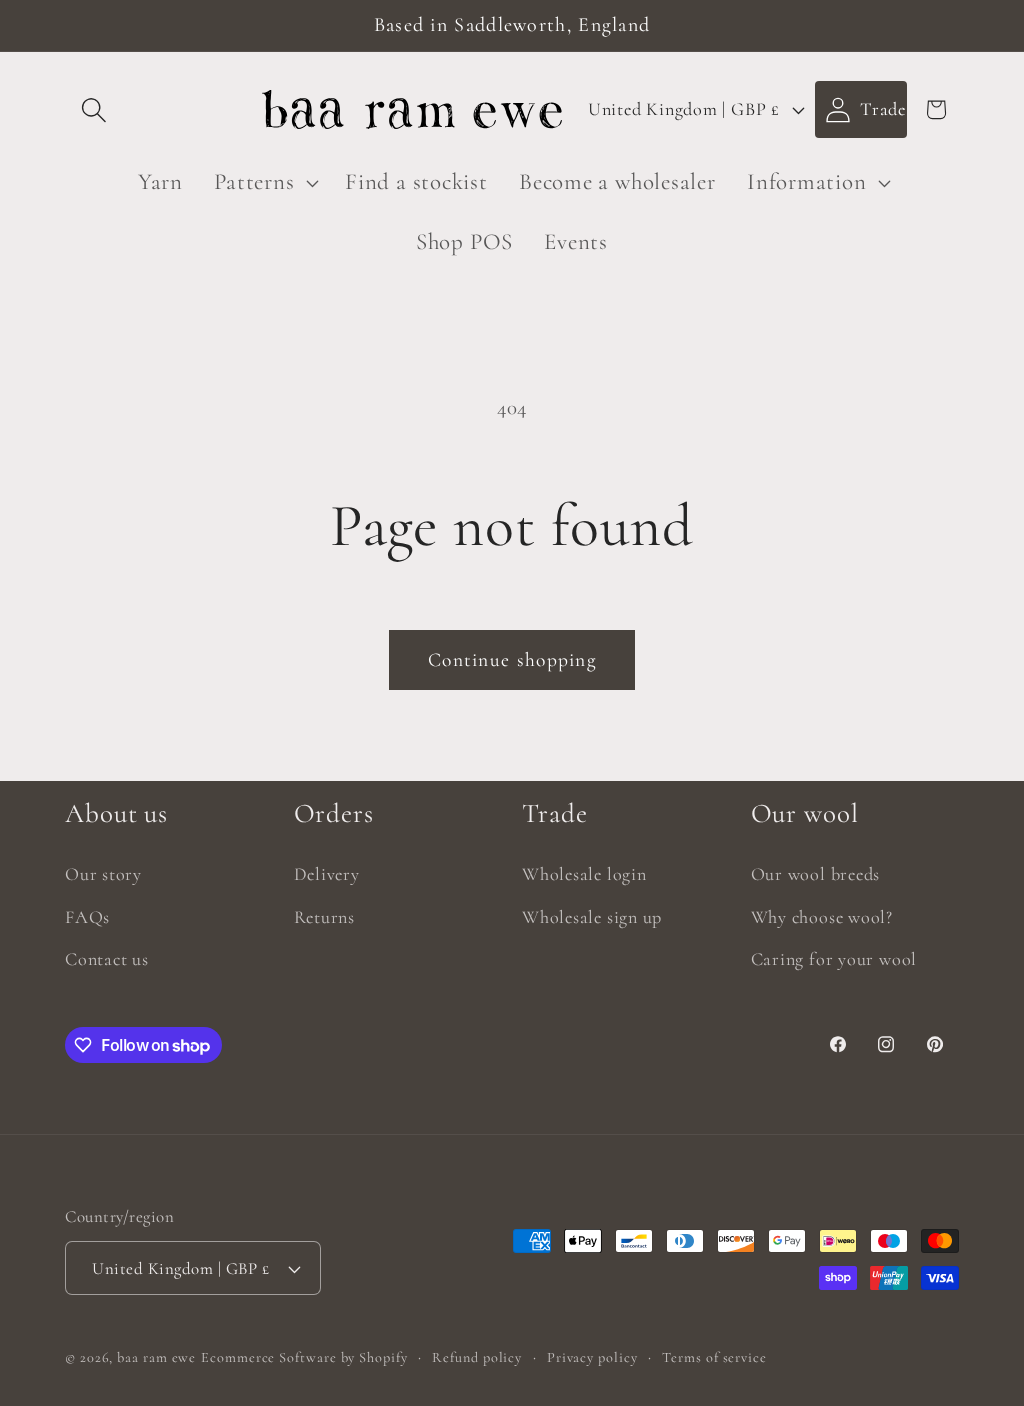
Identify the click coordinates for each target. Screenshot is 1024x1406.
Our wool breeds (816, 874)
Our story (103, 874)
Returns (324, 917)
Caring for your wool (834, 959)
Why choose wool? (822, 917)
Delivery (327, 874)
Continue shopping (512, 660)
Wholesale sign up (592, 917)
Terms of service (714, 1357)
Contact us (107, 959)
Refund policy (477, 1357)
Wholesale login (584, 874)
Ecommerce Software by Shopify (304, 1357)
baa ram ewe (156, 1357)
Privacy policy (592, 1357)
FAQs (87, 917)
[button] (93, 109)
